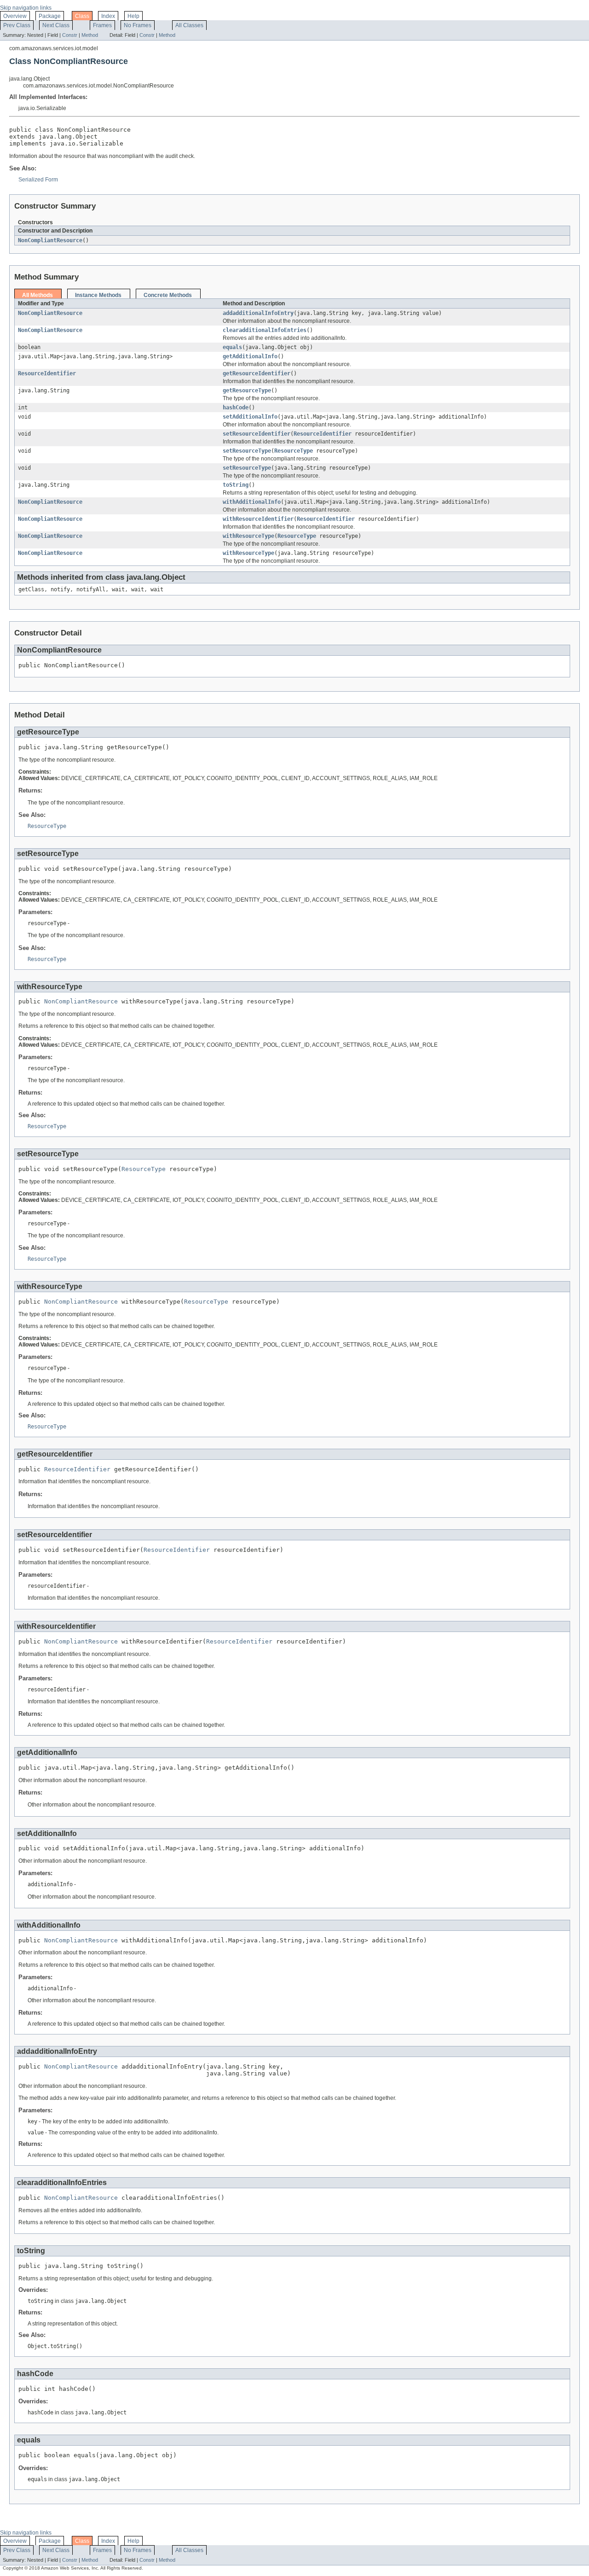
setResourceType (247, 451)
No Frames (138, 25)
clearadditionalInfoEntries (265, 330)
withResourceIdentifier (258, 519)
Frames (102, 25)
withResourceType (248, 536)
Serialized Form (38, 180)
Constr (70, 35)
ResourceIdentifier (47, 373)
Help (133, 16)
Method (90, 35)
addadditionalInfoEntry (258, 313)
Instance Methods (98, 295)
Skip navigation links (26, 8)
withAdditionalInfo (252, 502)
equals (232, 347)
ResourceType (294, 451)
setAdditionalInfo (250, 417)
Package (50, 16)
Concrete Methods (168, 295)
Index (108, 16)
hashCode (236, 408)
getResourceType (247, 390)
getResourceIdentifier (257, 373)
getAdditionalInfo (250, 356)
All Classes (189, 25)
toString (236, 485)
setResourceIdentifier (257, 434)
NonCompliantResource (50, 240)
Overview (15, 16)
